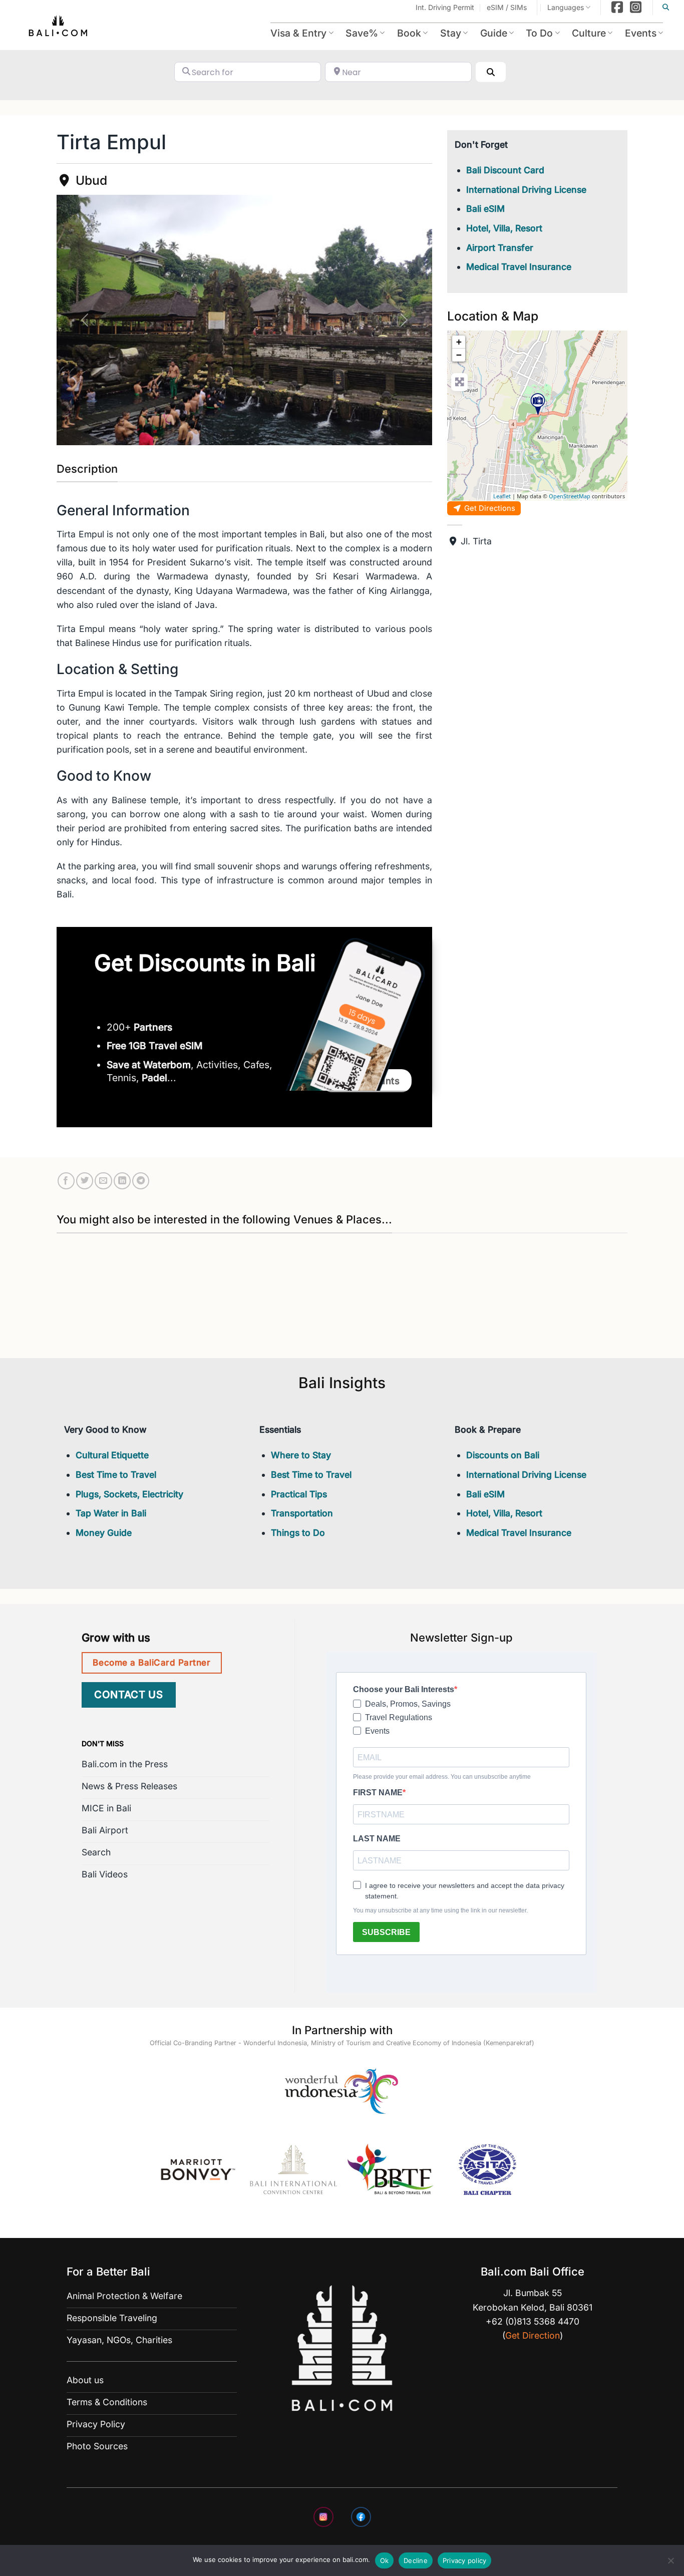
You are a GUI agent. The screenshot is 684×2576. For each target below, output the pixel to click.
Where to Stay (301, 1455)
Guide (494, 33)
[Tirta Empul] (538, 404)
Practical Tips (299, 1494)
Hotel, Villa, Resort (504, 228)
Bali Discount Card (505, 170)
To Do (539, 33)
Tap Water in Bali (111, 1513)
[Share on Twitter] (85, 1181)
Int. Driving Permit (445, 7)
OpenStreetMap (570, 496)
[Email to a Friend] (103, 1181)
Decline (416, 2560)
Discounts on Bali (503, 1455)
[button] (85, 320)
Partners (153, 1027)
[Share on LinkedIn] (122, 1181)
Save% (362, 33)
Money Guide (104, 1533)
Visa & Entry (298, 33)
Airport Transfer (500, 248)
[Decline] (670, 2563)
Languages (566, 7)
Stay (451, 33)
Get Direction (533, 2335)
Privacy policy (465, 2560)
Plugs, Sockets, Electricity (129, 1494)
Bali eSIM (485, 209)
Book (409, 33)
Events (641, 33)
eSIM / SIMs (507, 7)
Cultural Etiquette (112, 1455)
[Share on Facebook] (66, 1181)
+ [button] (459, 342)
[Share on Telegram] (141, 1181)
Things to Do (298, 1533)
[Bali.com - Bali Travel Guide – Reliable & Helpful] (59, 28)
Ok (385, 2560)
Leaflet (502, 496)
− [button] (459, 355)
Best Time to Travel (116, 1475)
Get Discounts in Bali (205, 963)
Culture (589, 33)
